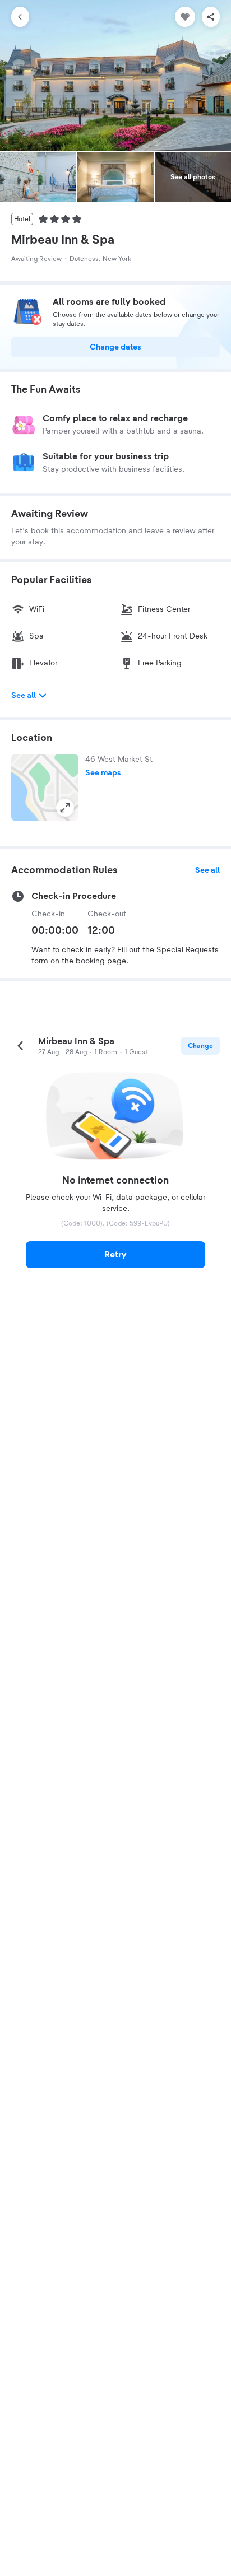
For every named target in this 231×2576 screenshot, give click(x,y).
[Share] (211, 17)
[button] (45, 788)
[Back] (20, 17)
